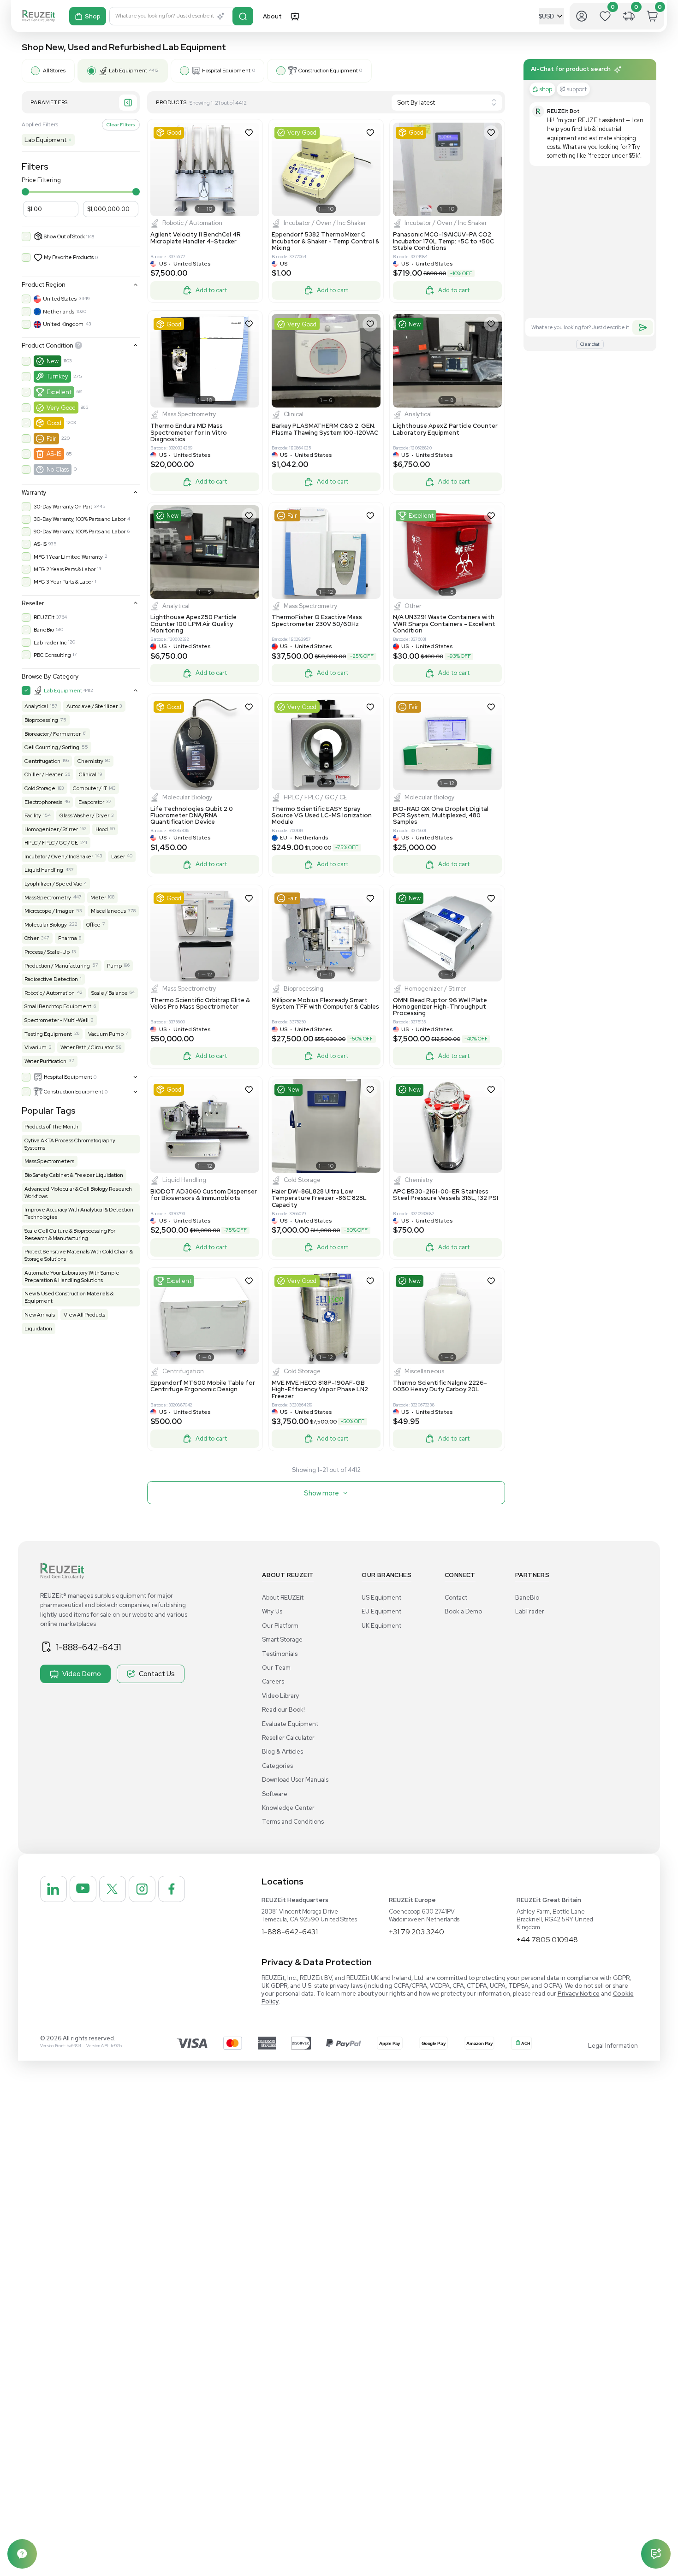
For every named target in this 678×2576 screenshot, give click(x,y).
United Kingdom (63, 324)
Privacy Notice (579, 1994)
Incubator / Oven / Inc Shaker (59, 857)
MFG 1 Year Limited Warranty (68, 557)
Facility (33, 815)
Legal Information (613, 2046)
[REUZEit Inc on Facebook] (172, 1889)
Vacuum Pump (106, 1034)
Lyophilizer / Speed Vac (53, 884)
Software (275, 1794)
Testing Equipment (48, 1034)
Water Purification (45, 1061)
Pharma (68, 938)
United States (60, 299)
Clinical (88, 774)
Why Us (272, 1611)
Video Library (281, 1696)
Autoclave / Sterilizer (92, 706)
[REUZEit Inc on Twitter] (113, 1889)
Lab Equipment (48, 140)
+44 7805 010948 (547, 1940)
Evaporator (91, 802)
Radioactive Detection (51, 979)
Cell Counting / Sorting (52, 747)
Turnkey (57, 376)
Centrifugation (42, 761)
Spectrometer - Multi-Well (56, 1020)
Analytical (36, 706)
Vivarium (36, 1047)
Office (93, 925)
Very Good (61, 408)
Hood (102, 829)
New (53, 361)
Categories (277, 1766)
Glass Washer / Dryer (84, 815)
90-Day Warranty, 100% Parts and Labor (80, 532)
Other (32, 938)
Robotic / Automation (50, 993)
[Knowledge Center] (22, 2554)
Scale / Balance (110, 993)
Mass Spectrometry (48, 898)
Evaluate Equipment (290, 1724)
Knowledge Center (288, 1808)
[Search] (243, 16)
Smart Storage (282, 1640)
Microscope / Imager (49, 911)
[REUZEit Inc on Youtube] (83, 1889)
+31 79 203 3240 (416, 1932)
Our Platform (280, 1626)
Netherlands (59, 312)
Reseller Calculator (288, 1738)
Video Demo (82, 1674)
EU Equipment (381, 1611)
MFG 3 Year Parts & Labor (63, 582)
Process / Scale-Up (47, 952)
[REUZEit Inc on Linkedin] (54, 1889)
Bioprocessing (41, 720)
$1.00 (35, 209)
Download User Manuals (295, 1780)
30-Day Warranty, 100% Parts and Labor (80, 519)
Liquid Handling (44, 870)
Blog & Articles (282, 1752)
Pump (114, 966)
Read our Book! (283, 1710)
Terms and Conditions (293, 1822)
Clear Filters (121, 124)
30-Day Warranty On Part (63, 507)
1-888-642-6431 (89, 1647)
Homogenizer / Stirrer (51, 829)
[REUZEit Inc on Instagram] (142, 1889)
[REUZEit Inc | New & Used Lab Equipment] (39, 16)
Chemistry (90, 761)
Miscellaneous (108, 911)
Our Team (276, 1668)
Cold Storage (40, 788)
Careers (273, 1681)
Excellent (59, 392)
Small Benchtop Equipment (58, 1006)
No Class (58, 470)
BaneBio (44, 630)
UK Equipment (381, 1626)
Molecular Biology (46, 925)
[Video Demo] (295, 16)
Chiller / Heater (44, 774)
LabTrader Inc (50, 643)
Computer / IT (90, 788)
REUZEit (44, 617)
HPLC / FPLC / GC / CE (51, 843)
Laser (118, 857)
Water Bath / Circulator (87, 1047)
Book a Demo (463, 1611)
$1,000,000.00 (108, 209)
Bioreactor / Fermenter (53, 734)
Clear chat (590, 344)
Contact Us (157, 1674)
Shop (93, 16)
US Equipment (381, 1598)
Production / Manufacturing (57, 966)
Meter (98, 898)
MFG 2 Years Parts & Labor (65, 569)
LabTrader (530, 1611)
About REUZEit (283, 1598)
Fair (51, 439)
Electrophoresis (43, 802)
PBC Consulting (52, 655)
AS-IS (54, 454)
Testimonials (280, 1654)
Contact (456, 1598)
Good (54, 423)
